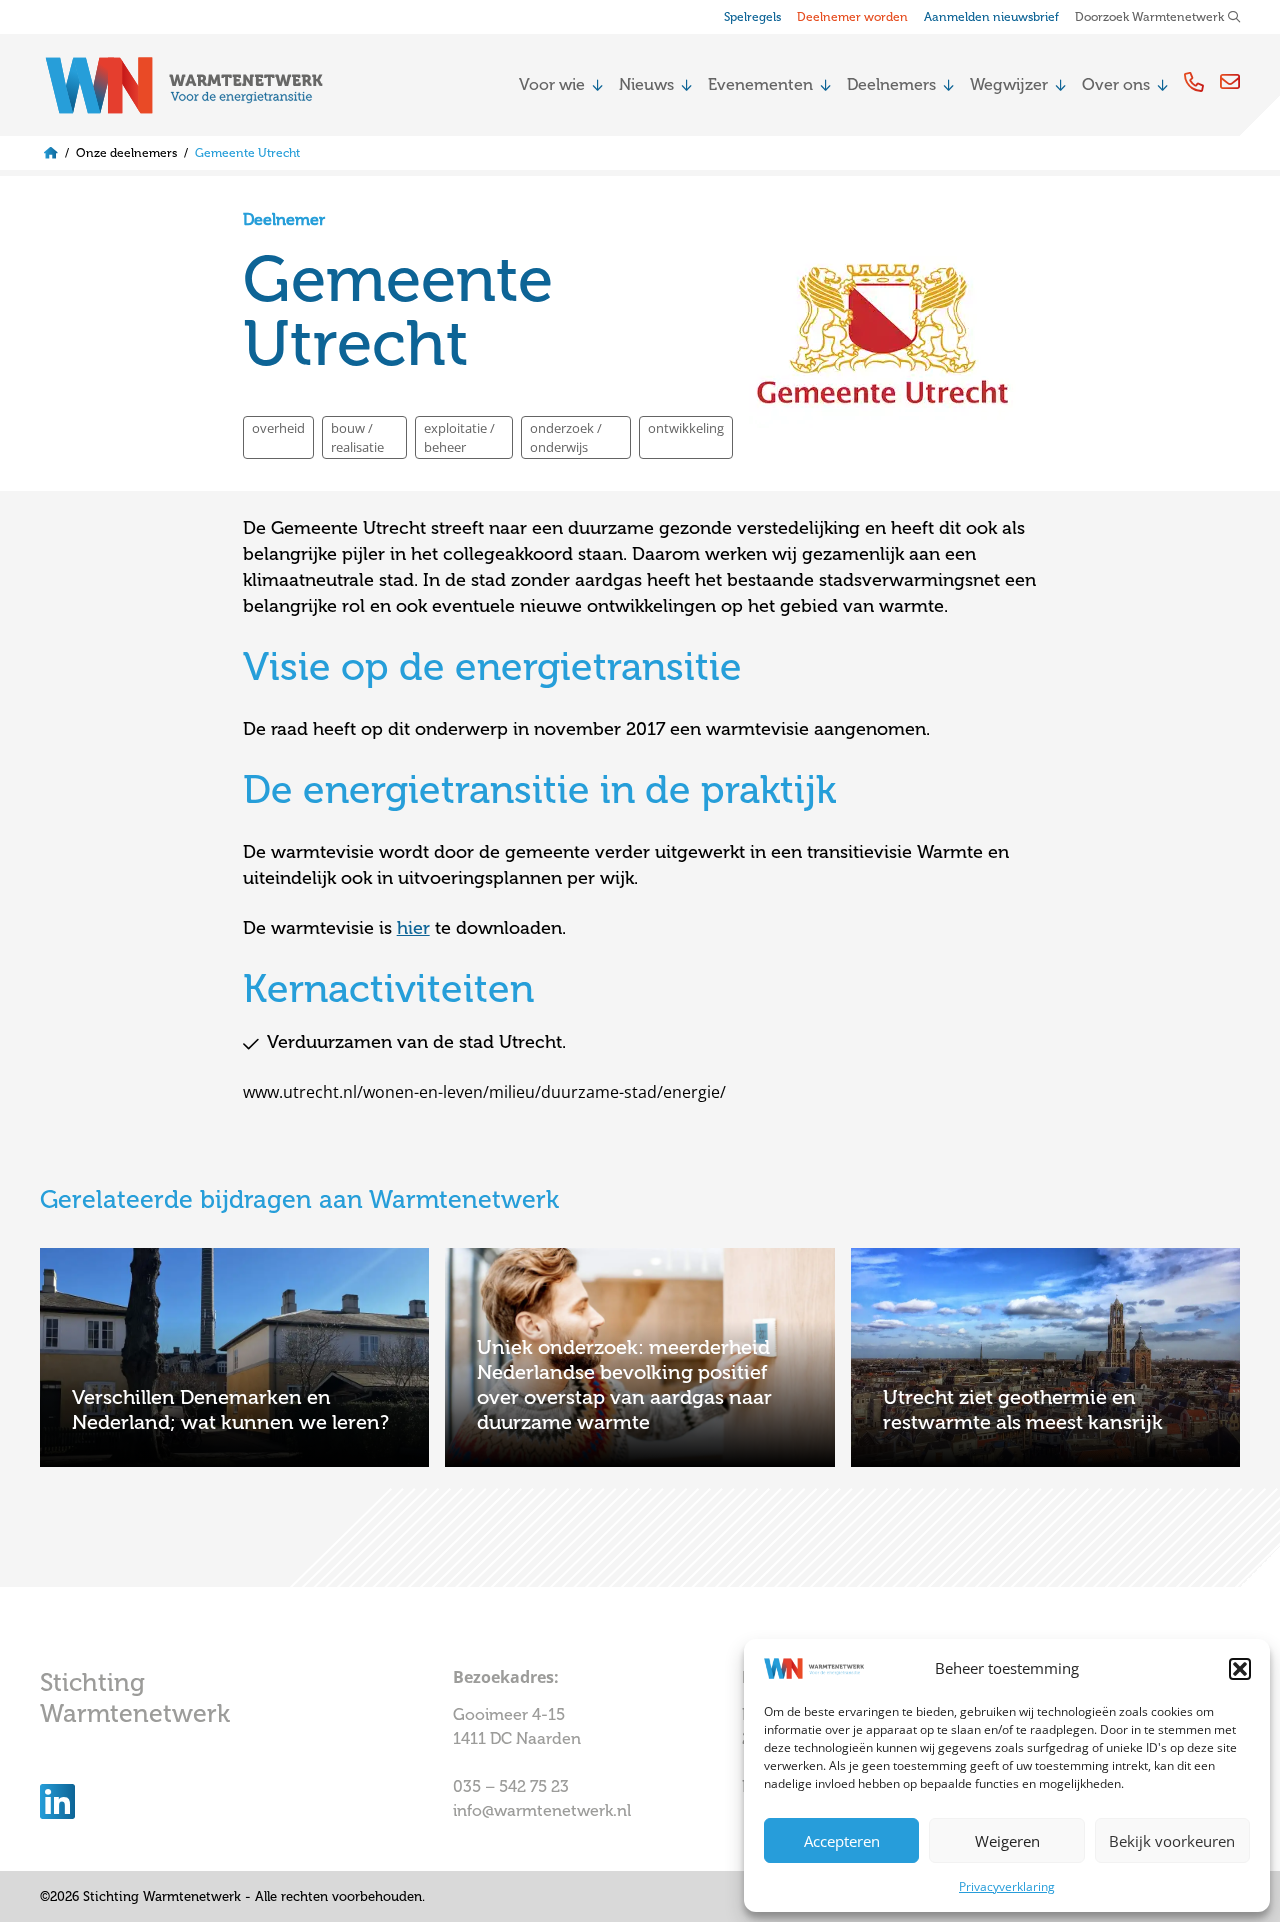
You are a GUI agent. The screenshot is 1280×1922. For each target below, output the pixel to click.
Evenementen (760, 84)
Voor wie (552, 84)
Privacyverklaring (1007, 1886)
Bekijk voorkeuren (1172, 1841)
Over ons (1116, 84)
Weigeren (1007, 1841)
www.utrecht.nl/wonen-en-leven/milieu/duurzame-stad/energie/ (484, 1092)
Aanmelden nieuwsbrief (991, 17)
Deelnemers (891, 84)
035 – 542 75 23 (513, 1786)
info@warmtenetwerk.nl (542, 1810)
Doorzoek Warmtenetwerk (1149, 17)
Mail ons (1230, 81)
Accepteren (842, 1841)
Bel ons (1194, 81)
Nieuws (646, 84)
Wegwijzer (1009, 84)
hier (413, 928)
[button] (1240, 1669)
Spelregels (752, 17)
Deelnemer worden (852, 17)
